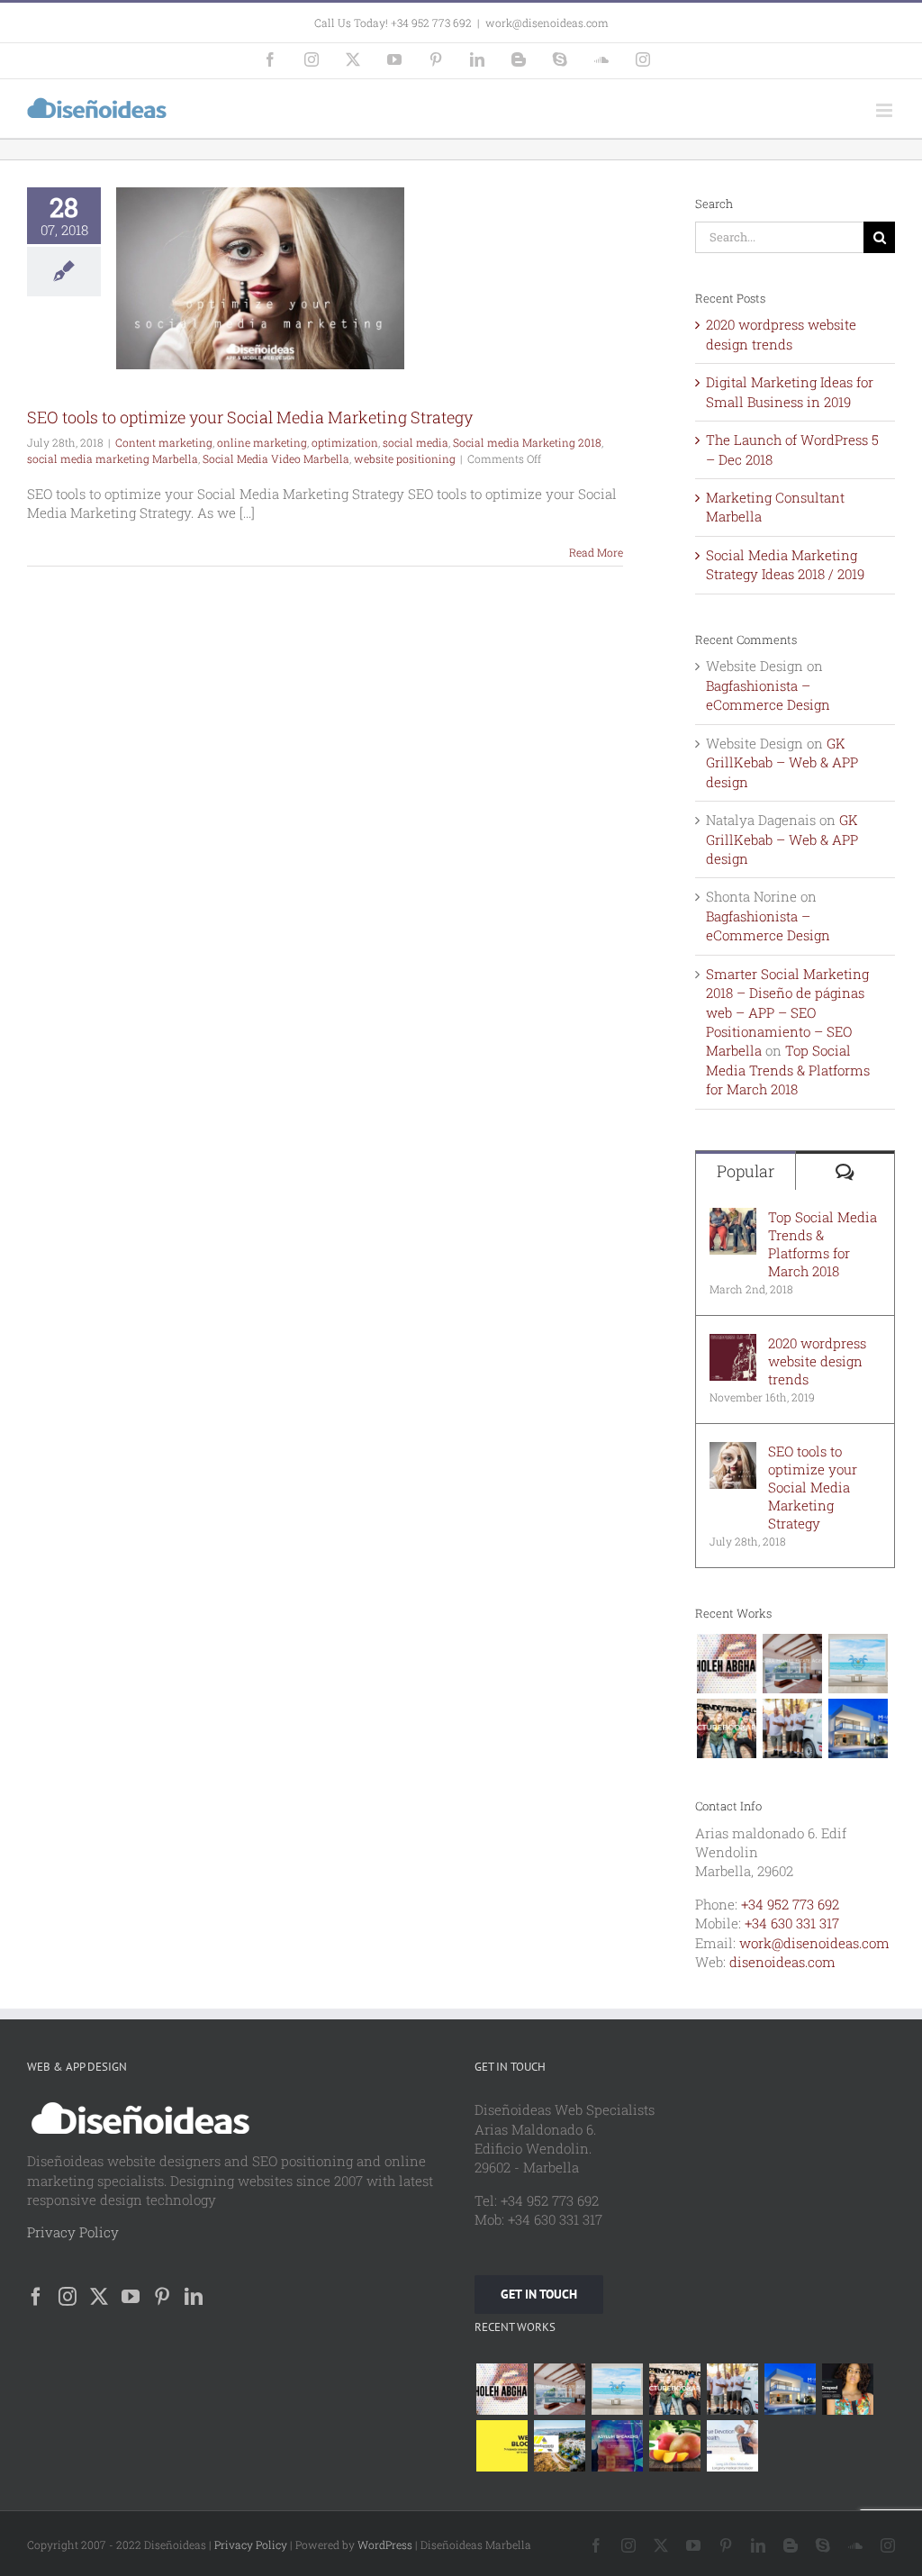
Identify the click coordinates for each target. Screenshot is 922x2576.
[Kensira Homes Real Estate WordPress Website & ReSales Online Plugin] (792, 1664)
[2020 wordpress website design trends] (733, 1343)
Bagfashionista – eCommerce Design (768, 695)
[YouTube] (131, 2297)
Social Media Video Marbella (276, 458)
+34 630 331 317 (792, 1923)
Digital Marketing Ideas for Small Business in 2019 (790, 391)
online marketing (262, 442)
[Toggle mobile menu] (886, 110)
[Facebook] (36, 2297)
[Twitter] (99, 2297)
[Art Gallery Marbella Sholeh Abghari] (726, 1664)
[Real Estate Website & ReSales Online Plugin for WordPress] (858, 1664)
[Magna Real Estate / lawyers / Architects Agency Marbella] (858, 1728)
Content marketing (164, 442)
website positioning (405, 458)
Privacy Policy (73, 2232)
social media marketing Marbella (113, 458)
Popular (746, 1171)
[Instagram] (68, 2297)
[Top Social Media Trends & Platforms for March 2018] (733, 1217)
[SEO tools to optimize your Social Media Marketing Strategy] (733, 1451)
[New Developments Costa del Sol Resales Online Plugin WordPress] (559, 2446)
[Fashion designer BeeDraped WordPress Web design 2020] (847, 2389)
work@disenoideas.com (547, 23)
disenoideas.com (782, 1962)
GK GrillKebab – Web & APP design (782, 762)
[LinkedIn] (194, 2297)
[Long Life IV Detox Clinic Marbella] (732, 2446)
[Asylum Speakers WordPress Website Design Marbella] (617, 2446)
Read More (596, 552)
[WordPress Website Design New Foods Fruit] (674, 2446)
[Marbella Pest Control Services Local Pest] (792, 1728)
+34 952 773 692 (790, 1904)
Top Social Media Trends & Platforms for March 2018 (788, 1070)
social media (416, 442)
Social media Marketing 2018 (527, 442)
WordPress (385, 2544)
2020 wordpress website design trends (781, 334)
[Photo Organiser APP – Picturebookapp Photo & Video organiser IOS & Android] (726, 1728)
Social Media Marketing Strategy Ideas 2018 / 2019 (785, 564)
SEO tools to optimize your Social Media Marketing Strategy (250, 417)
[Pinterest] (162, 2297)
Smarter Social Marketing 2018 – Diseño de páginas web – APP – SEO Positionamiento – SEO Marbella (787, 1012)
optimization (345, 442)
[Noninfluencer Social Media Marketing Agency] (502, 2446)
